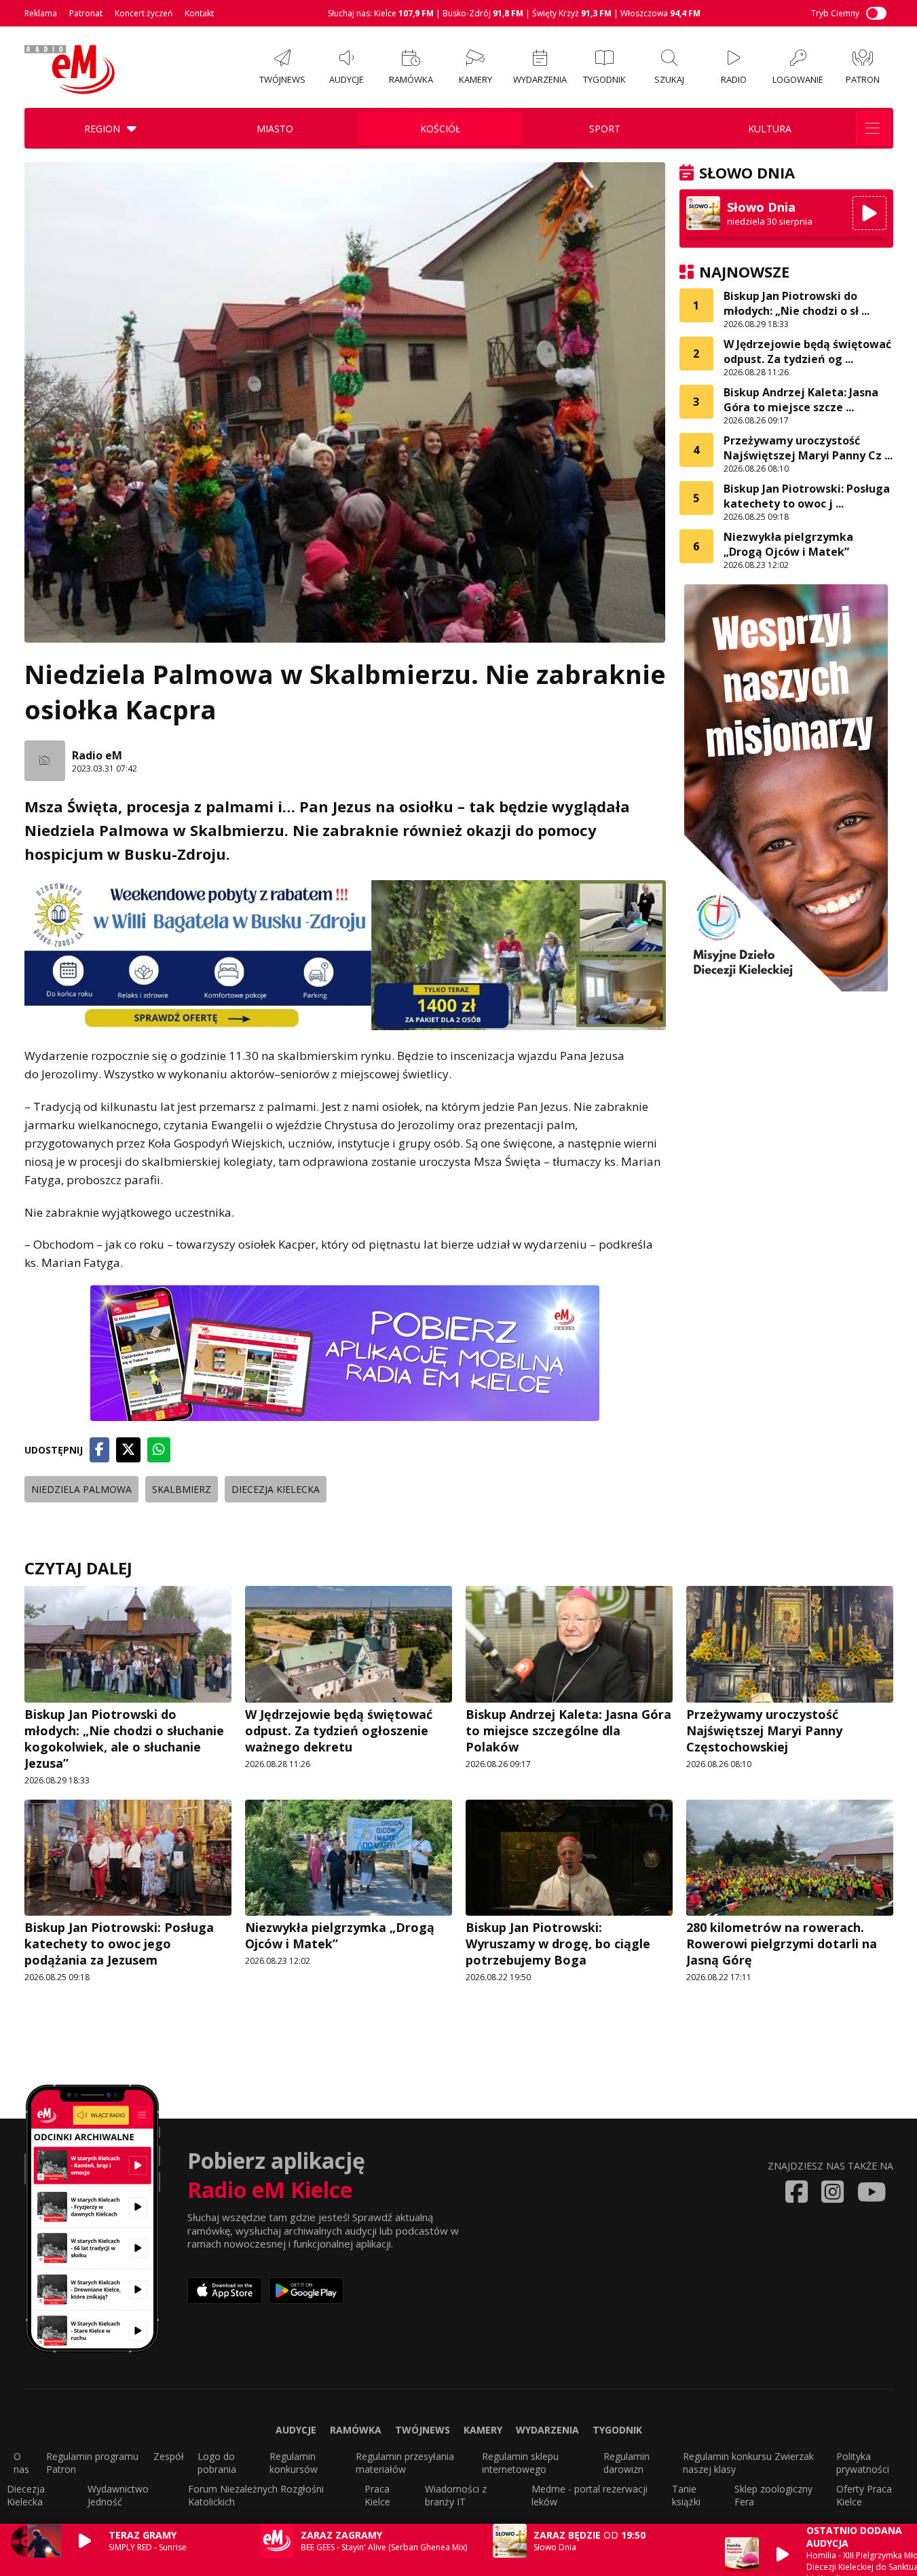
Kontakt (199, 13)
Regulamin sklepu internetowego (520, 2463)
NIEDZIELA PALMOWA (81, 1489)
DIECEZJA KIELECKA (276, 1489)
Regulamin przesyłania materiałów (405, 2463)
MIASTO (275, 129)
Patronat (86, 13)
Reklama (41, 13)
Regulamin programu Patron (92, 2463)
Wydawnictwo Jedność (118, 2495)
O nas (21, 2463)
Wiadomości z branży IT (456, 2495)
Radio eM (97, 755)
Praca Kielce (377, 2495)
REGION (102, 129)
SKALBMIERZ (182, 1489)
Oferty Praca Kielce (864, 2495)
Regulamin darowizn (626, 2463)
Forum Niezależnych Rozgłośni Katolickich (256, 2495)
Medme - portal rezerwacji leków (589, 2495)
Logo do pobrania (217, 2463)
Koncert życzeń (144, 13)
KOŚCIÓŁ (440, 129)
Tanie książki (686, 2495)
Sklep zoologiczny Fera (773, 2495)
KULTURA (770, 129)
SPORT (605, 129)
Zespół (169, 2456)
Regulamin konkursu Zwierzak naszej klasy (748, 2463)
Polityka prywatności (863, 2463)
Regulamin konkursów (294, 2463)
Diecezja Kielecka (26, 2495)
